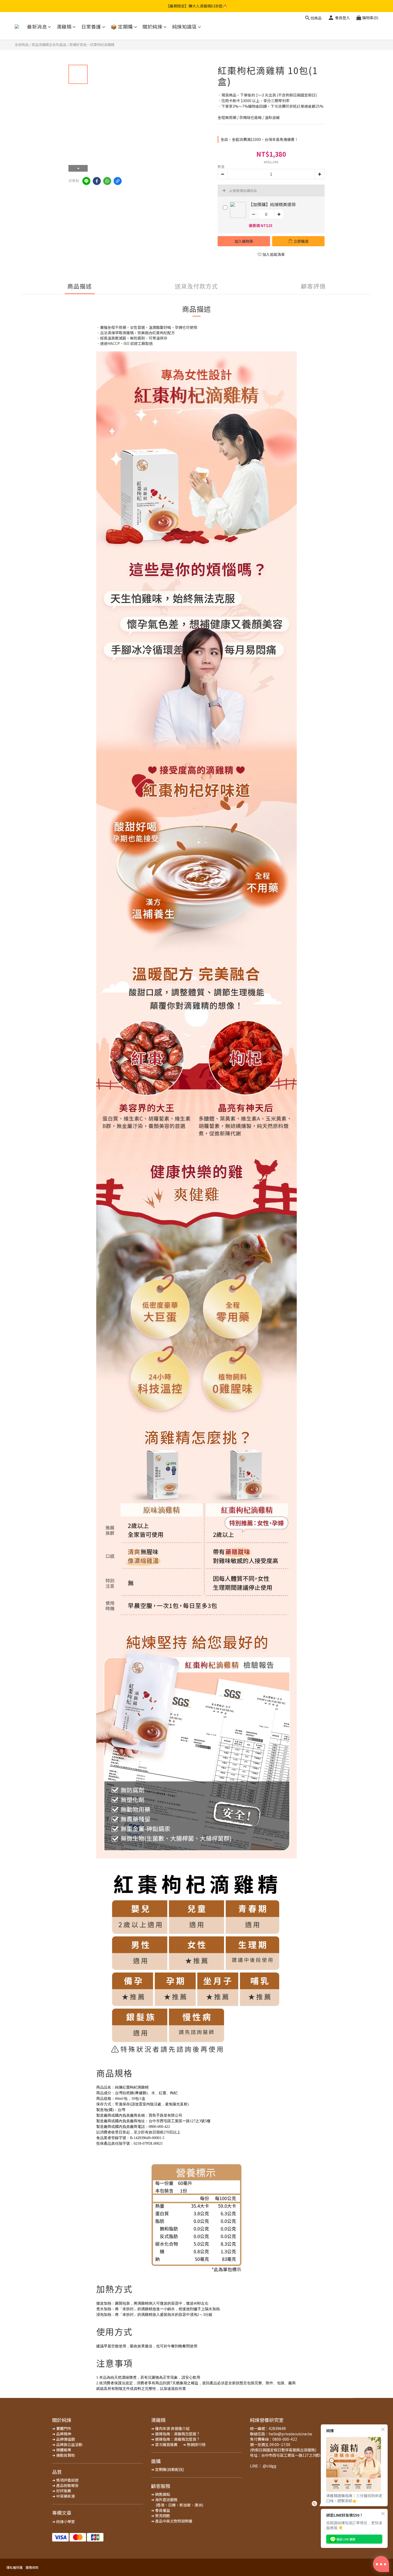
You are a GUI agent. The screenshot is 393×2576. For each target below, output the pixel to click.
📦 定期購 (122, 27)
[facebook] (97, 181)
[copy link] (118, 181)
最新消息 (37, 27)
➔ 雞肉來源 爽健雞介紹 (170, 2428)
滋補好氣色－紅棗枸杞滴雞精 (92, 45)
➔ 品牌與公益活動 (67, 2444)
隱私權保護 (14, 2567)
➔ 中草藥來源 (63, 2496)
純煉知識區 (185, 27)
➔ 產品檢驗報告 (65, 2485)
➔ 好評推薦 (62, 2491)
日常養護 (91, 27)
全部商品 (22, 45)
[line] (86, 181)
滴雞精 (64, 27)
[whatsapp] (107, 181)
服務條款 (32, 2567)
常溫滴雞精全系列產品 (49, 45)
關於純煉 (152, 27)
